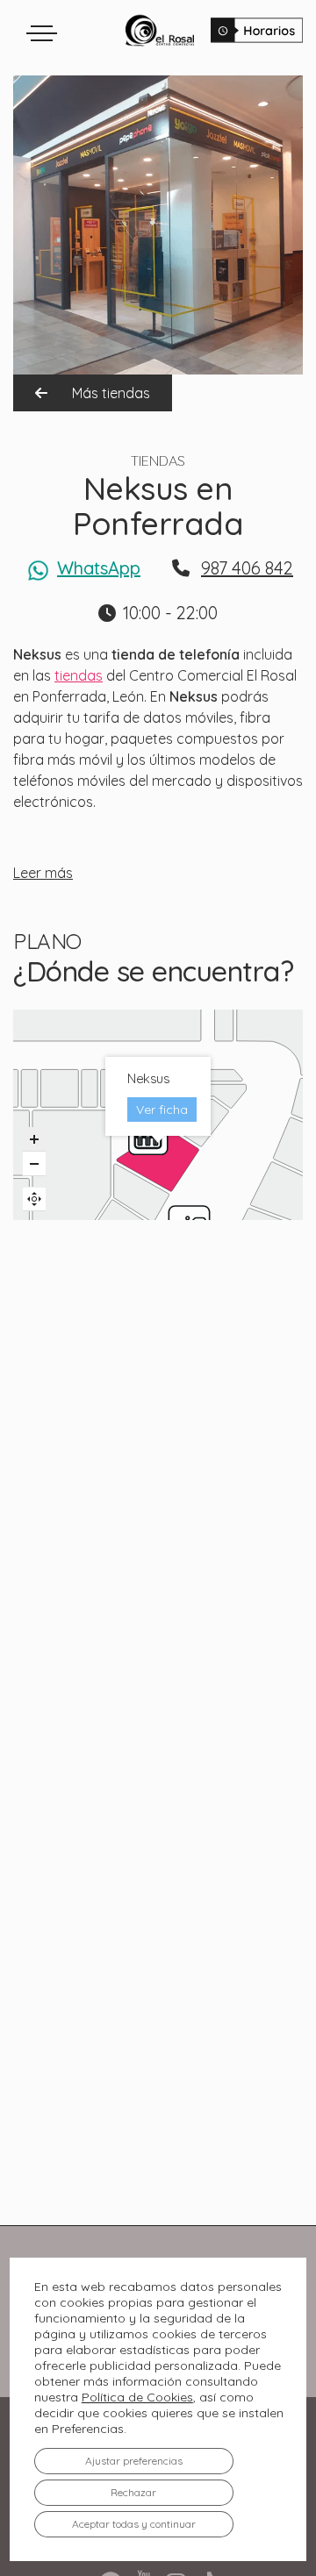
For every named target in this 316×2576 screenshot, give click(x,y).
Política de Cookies (137, 2397)
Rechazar (133, 2492)
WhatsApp (99, 568)
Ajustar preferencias (134, 2461)
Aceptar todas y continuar (134, 2524)
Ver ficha (162, 1110)
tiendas (79, 675)
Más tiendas (109, 393)
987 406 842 (247, 568)
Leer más (43, 873)
